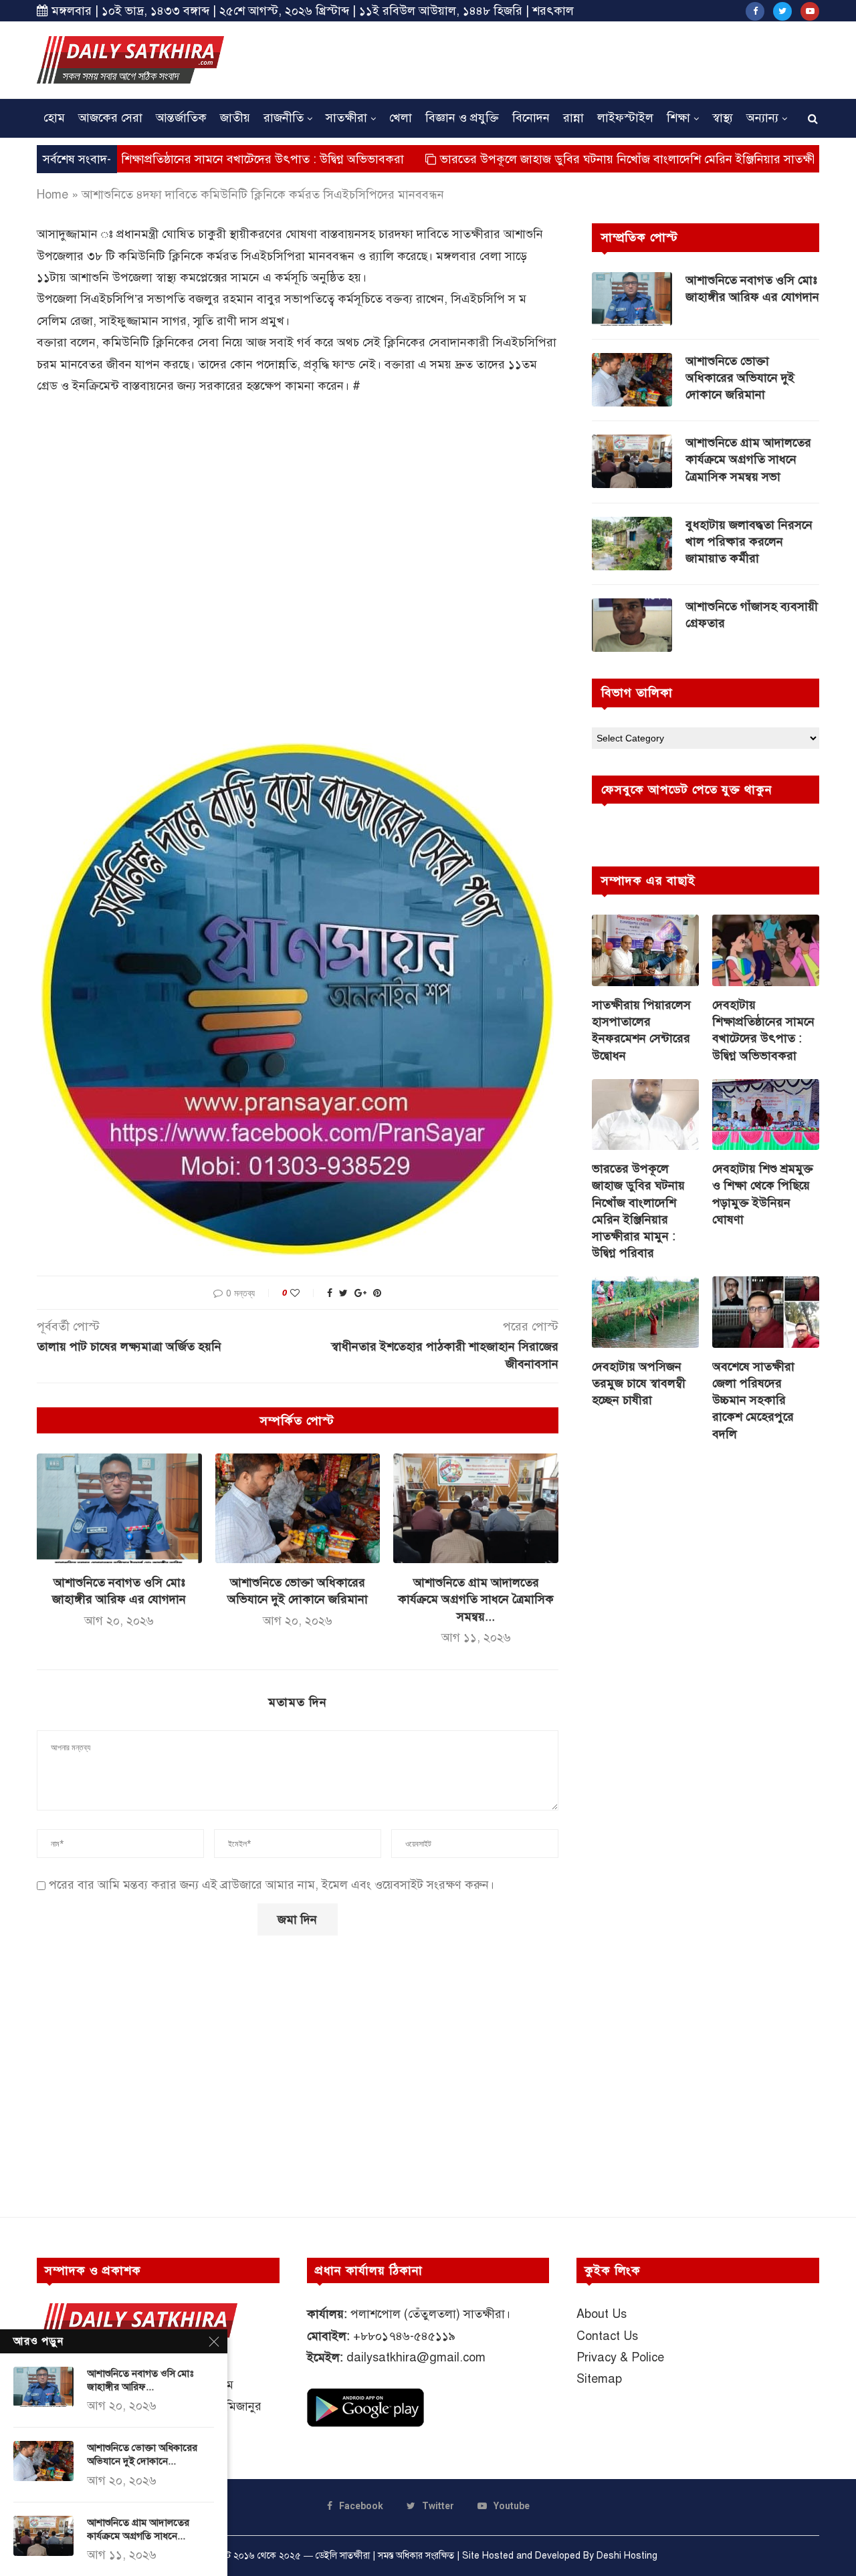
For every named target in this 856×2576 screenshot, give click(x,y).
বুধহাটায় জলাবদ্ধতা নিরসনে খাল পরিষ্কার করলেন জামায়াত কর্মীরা (749, 542)
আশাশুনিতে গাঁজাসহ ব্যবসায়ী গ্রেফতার (752, 615)
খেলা (401, 118)
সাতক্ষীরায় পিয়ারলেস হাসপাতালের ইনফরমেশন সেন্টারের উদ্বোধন (641, 1030)
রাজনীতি (284, 118)
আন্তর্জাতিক (181, 118)
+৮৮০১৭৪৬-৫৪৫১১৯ (404, 2336)
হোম (54, 118)
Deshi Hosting (627, 2556)
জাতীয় (235, 118)
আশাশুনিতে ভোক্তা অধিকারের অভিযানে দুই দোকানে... (142, 2454)
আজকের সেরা (110, 118)
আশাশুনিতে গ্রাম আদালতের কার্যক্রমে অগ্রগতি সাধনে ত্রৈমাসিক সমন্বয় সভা (748, 459)
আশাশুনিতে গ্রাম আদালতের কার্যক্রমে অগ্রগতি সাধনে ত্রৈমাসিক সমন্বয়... (476, 1599)
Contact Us (607, 2336)
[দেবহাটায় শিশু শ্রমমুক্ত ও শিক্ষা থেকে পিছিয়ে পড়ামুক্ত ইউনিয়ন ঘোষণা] (766, 1115)
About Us (602, 2314)
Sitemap (599, 2379)
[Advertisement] (576, 58)
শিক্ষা (678, 118)
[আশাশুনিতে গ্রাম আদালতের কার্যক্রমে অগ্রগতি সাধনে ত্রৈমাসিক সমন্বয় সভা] (476, 1508)
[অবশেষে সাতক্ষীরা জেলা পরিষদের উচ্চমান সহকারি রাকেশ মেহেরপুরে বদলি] (766, 1312)
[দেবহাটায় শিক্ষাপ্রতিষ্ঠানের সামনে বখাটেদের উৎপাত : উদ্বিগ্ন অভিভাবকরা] (766, 950)
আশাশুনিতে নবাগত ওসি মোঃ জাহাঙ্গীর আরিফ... (140, 2380)
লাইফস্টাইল (625, 118)
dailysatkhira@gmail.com (416, 2357)
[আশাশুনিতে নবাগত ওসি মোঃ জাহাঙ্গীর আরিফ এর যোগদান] (119, 1508)
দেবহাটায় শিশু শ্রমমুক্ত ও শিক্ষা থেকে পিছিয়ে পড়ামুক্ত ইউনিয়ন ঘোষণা (763, 1194)
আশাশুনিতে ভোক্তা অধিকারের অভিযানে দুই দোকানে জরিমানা (740, 378)
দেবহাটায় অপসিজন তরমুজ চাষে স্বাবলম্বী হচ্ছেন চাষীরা (639, 1383)
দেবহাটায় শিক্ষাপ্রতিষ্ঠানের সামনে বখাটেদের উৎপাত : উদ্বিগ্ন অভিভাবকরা (763, 1030)
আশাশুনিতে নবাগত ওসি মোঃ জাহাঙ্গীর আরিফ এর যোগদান (752, 288)
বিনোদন (531, 118)
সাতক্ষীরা (346, 118)
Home (52, 195)
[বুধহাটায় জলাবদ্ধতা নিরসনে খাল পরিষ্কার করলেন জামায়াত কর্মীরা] (632, 544)
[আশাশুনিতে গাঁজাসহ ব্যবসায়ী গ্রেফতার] (632, 625)
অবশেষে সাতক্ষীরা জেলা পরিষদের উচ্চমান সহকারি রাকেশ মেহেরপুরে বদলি (753, 1400)
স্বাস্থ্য (723, 118)
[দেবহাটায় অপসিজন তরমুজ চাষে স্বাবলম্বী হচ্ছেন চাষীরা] (645, 1312)
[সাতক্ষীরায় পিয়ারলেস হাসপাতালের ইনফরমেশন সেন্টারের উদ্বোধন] (645, 950)
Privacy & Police (620, 2357)
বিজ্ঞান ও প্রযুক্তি (462, 118)
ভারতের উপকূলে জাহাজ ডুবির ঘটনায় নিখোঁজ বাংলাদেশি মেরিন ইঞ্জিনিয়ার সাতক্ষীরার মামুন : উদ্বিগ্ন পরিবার (638, 1211)
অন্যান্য (762, 118)
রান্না (573, 118)
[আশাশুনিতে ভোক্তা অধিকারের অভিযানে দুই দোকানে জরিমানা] (298, 1508)
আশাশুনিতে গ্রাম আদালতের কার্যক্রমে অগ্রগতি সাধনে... (138, 2529)
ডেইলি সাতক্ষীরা (343, 2556)
